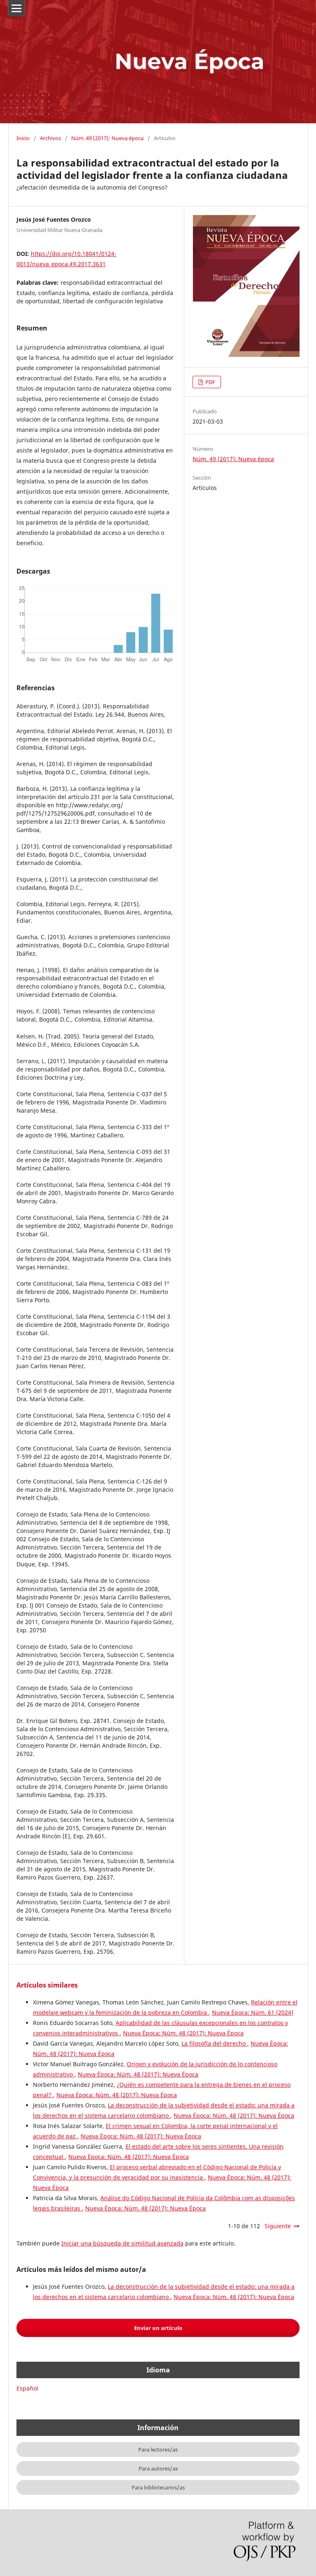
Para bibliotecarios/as (158, 2487)
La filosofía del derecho (214, 2043)
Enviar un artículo (158, 2328)
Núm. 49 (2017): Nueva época (107, 138)
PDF (210, 382)
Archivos (50, 138)
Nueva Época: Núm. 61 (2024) (253, 2012)
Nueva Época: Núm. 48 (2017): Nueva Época (183, 2033)
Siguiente (278, 2226)
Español (27, 2388)
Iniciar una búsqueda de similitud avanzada (122, 2243)
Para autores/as (158, 2468)
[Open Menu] (16, 8)
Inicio (23, 138)
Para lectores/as (158, 2449)
